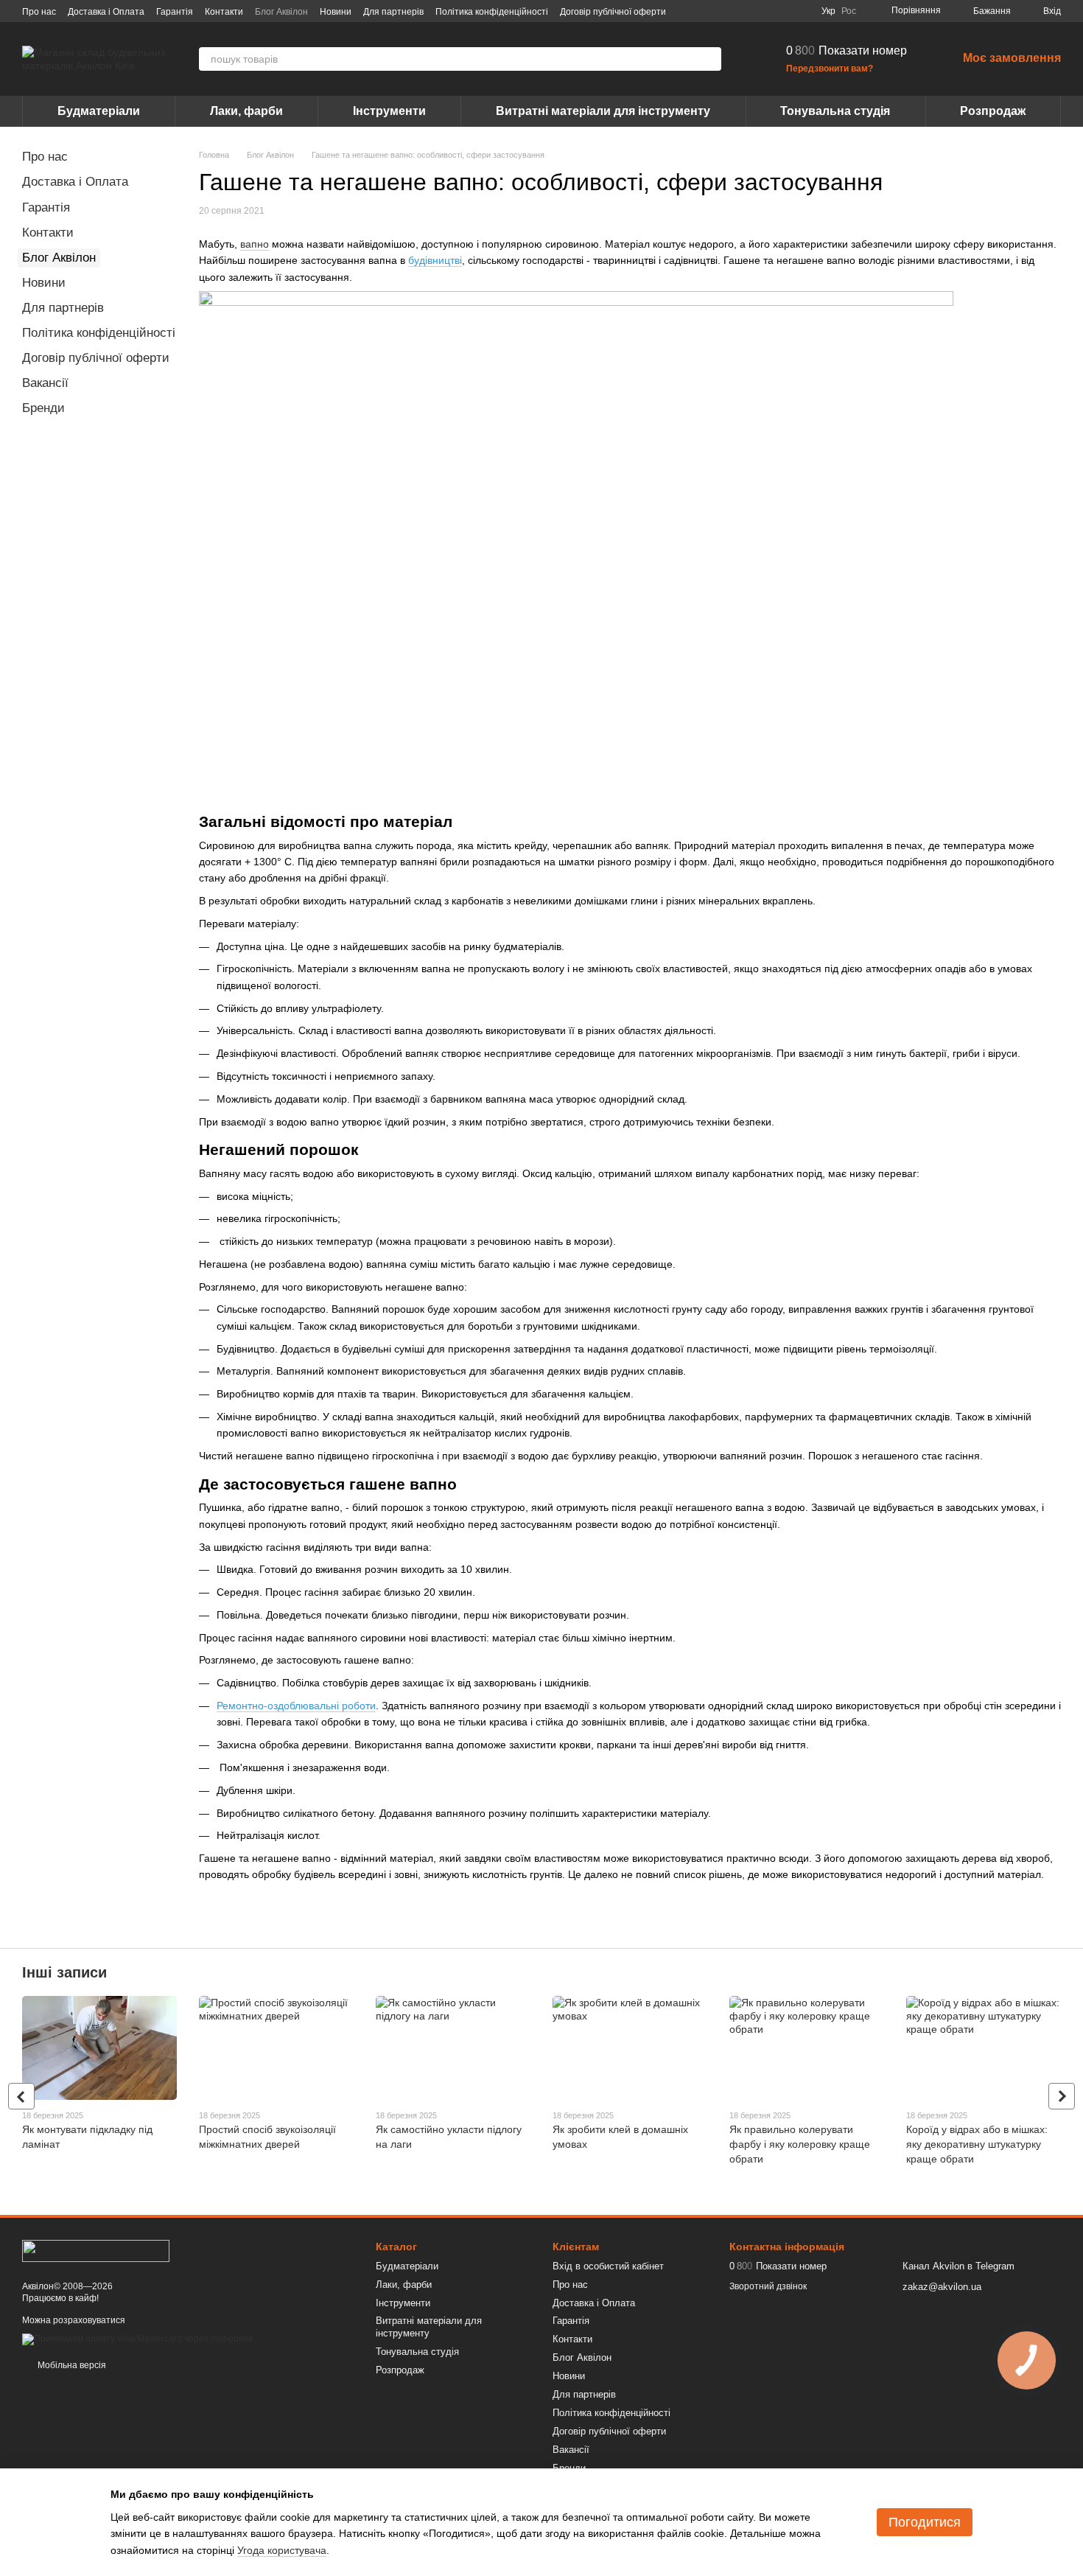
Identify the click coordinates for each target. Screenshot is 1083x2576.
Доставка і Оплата (106, 12)
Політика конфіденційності (492, 12)
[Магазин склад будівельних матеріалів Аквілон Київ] (96, 2250)
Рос (849, 11)
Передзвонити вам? (830, 69)
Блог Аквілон (281, 12)
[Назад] (21, 2096)
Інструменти (389, 111)
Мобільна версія (71, 2365)
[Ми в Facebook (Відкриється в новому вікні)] (730, 11)
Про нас (39, 12)
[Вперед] (1062, 2096)
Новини (336, 12)
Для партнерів (393, 12)
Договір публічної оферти (613, 12)
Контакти (224, 12)
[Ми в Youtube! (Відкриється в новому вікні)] (748, 11)
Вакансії (45, 383)
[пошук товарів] (709, 59)
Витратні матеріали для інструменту (603, 111)
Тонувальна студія (835, 111)
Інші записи (64, 1972)
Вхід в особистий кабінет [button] (608, 2266)
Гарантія (175, 12)
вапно (255, 244)
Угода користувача (282, 2550)
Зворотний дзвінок (768, 2286)
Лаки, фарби (246, 111)
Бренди (43, 408)
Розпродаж (993, 111)
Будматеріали (99, 111)
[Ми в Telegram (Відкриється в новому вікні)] (783, 11)
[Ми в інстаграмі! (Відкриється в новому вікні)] (765, 11)
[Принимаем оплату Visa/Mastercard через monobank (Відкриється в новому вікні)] (138, 2339)
